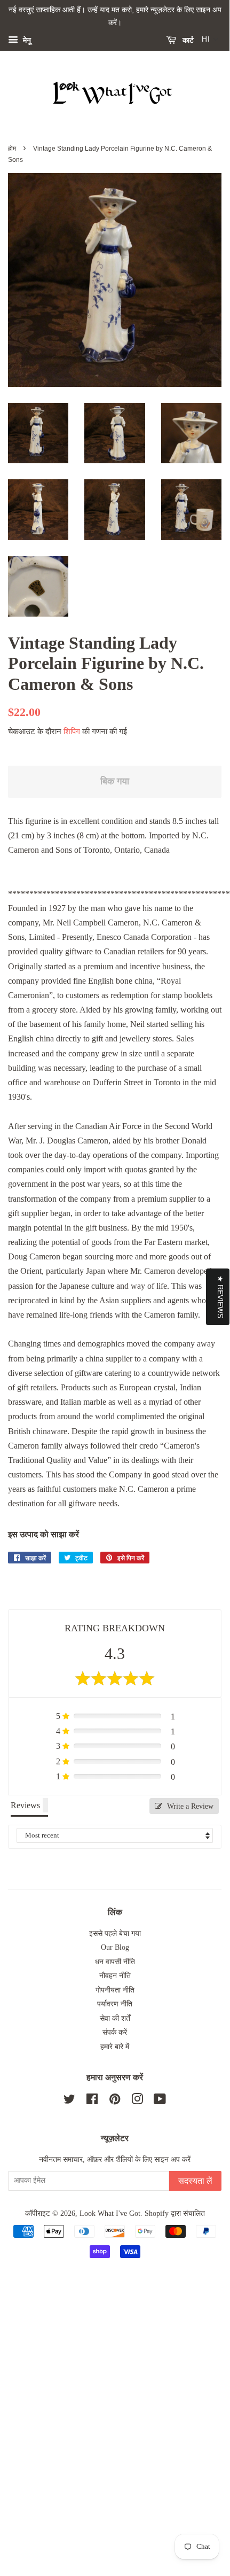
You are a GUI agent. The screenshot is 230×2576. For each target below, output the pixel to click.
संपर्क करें (115, 2032)
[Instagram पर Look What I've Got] (137, 2101)
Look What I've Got (110, 2213)
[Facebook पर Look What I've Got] (92, 2101)
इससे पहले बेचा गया (115, 1933)
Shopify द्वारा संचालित (175, 2213)
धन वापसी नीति (115, 1962)
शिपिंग (72, 731)
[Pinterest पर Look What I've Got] (115, 2101)
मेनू (26, 40)
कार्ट (187, 40)
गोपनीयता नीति (115, 1990)
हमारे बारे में (115, 2047)
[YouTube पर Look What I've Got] (160, 2101)
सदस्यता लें (195, 2181)
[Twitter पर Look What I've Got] (69, 2101)
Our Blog (115, 1947)
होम (12, 149)
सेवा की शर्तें (115, 2018)
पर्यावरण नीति (115, 2004)
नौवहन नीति (115, 1976)
